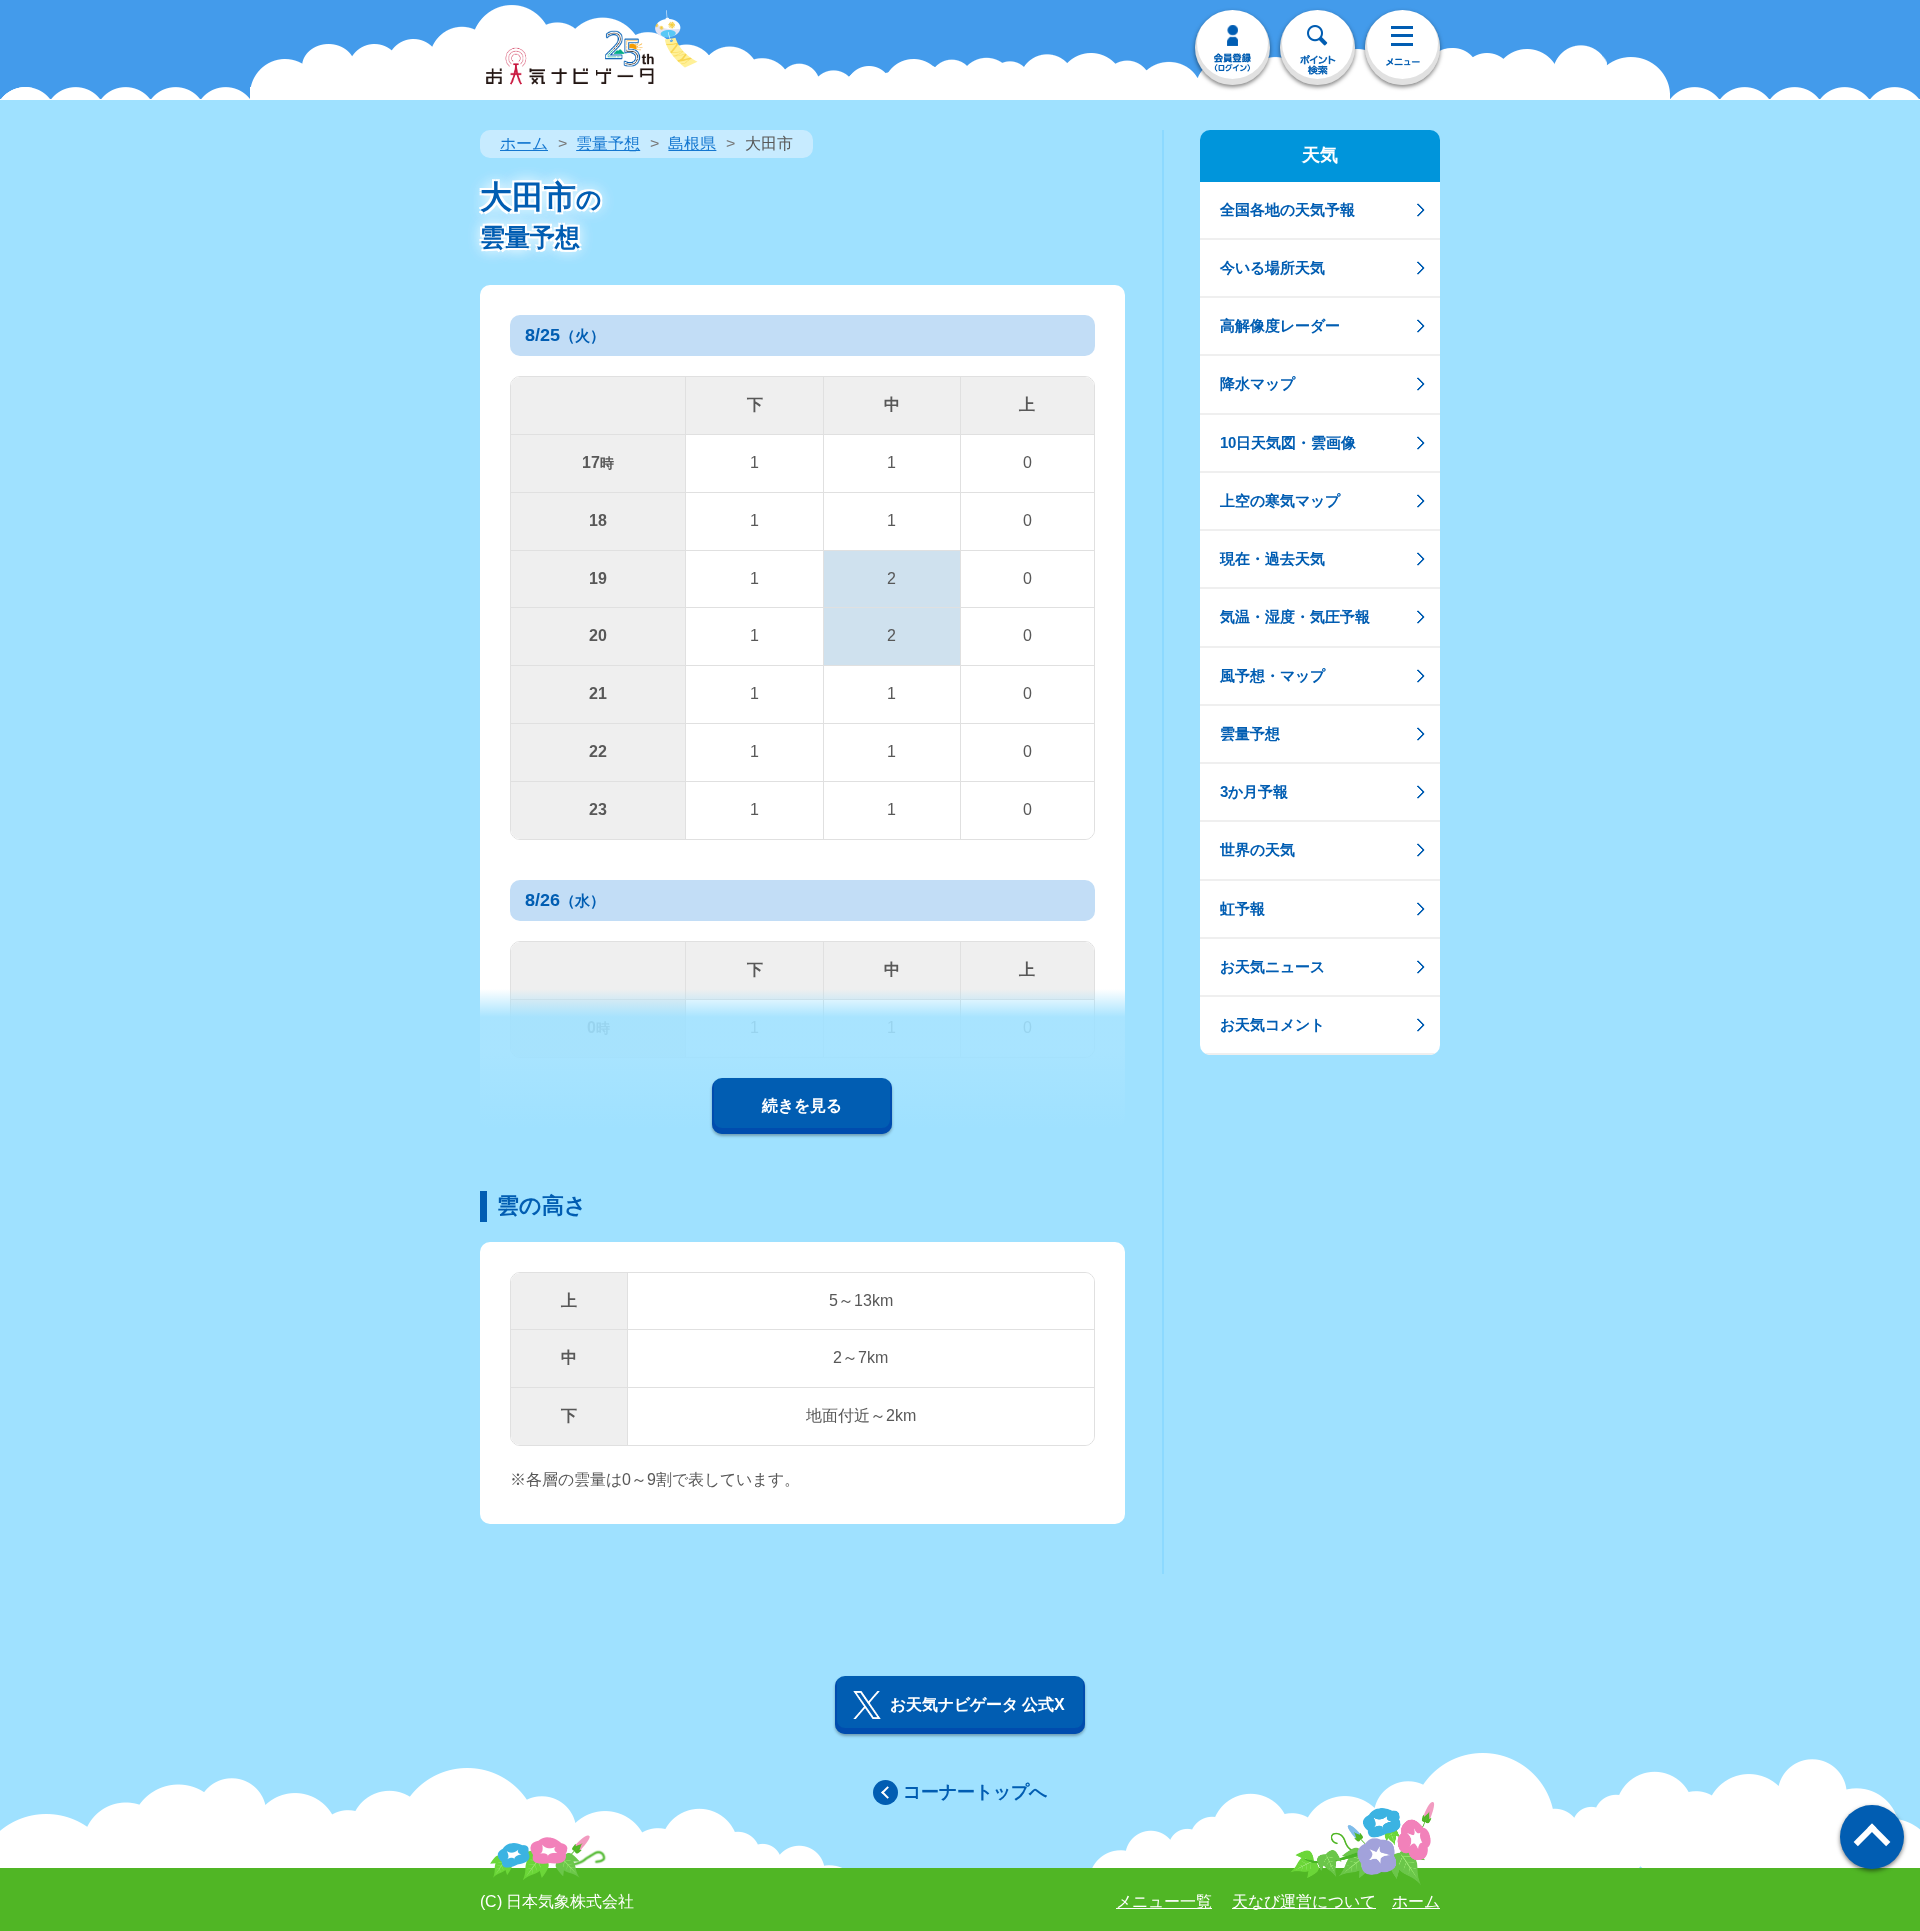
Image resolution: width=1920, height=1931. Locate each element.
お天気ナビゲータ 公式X (977, 1704)
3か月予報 (1254, 791)
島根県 (692, 143)
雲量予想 (608, 143)
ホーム (524, 143)
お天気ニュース (1272, 966)
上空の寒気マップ (1280, 500)
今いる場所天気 (1272, 267)
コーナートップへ (975, 1792)
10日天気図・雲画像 (1288, 442)
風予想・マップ (1272, 675)
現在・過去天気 (1272, 558)
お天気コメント (1272, 1024)
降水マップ (1257, 383)
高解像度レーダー (1280, 325)
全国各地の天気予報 (1287, 209)
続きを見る (802, 1105)
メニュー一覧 (1164, 1901)
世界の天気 (1257, 849)
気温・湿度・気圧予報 (1295, 616)
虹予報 (1242, 908)
